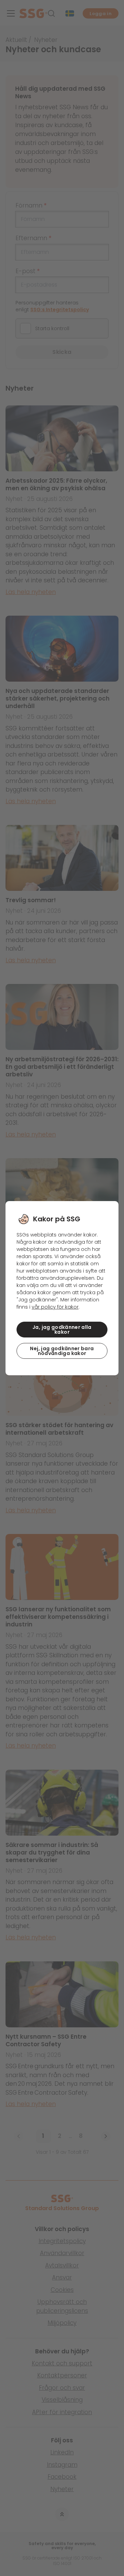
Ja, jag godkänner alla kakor (62, 1330)
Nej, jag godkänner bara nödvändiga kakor (62, 1351)
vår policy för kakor (55, 1307)
